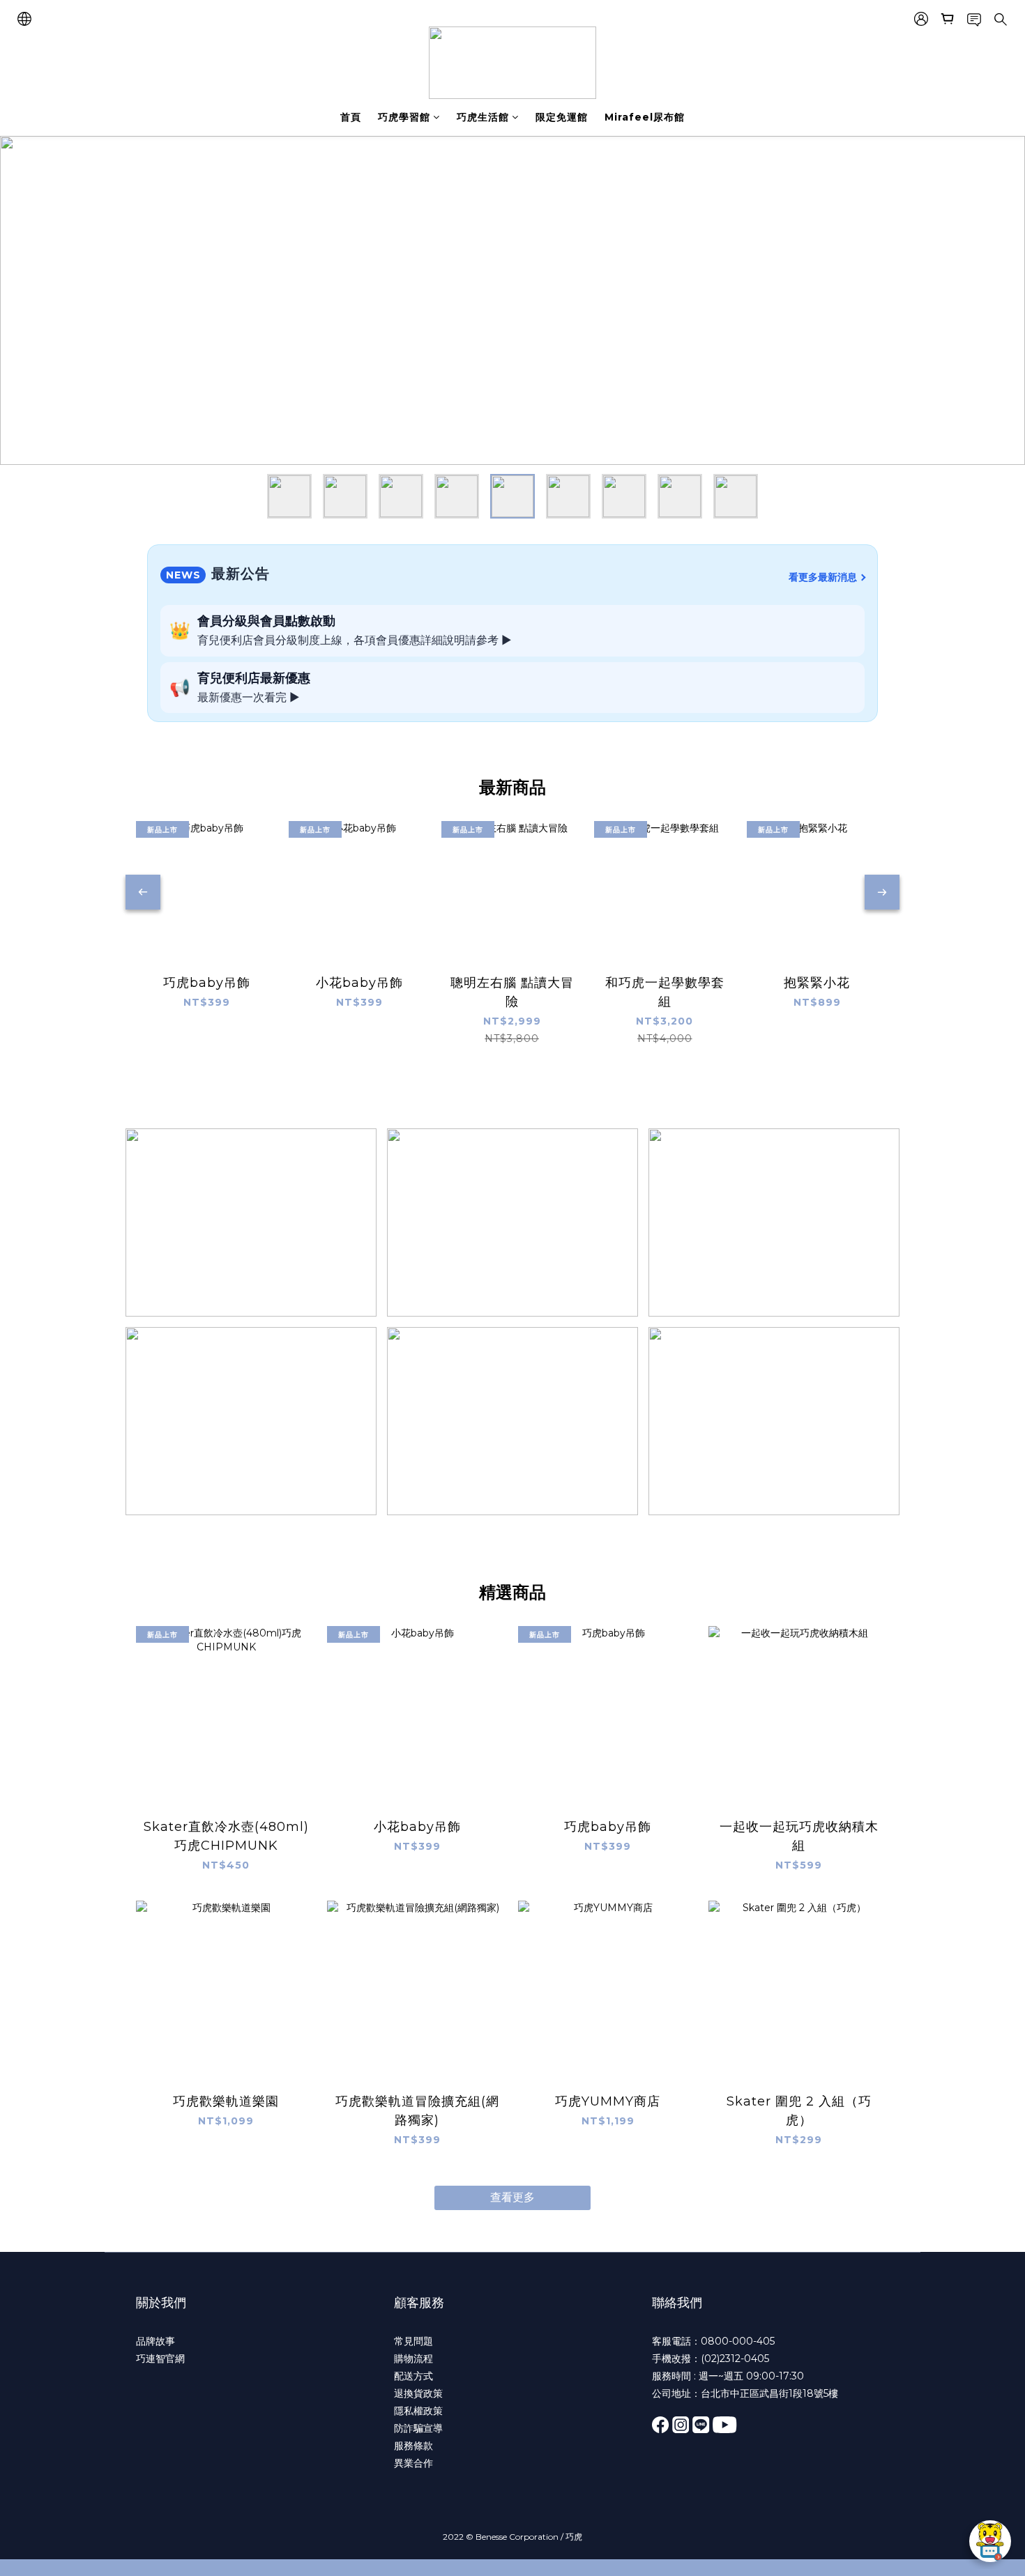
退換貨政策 (418, 2393)
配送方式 (413, 2376)
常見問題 (413, 2341)
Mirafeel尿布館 (645, 117)
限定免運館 (562, 117)
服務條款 (413, 2446)
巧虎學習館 (404, 117)
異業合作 (413, 2463)
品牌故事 (155, 2341)
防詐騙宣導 (418, 2428)
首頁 (351, 117)
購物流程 (413, 2359)
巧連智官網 (160, 2359)
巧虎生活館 (483, 117)
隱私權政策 (418, 2411)
